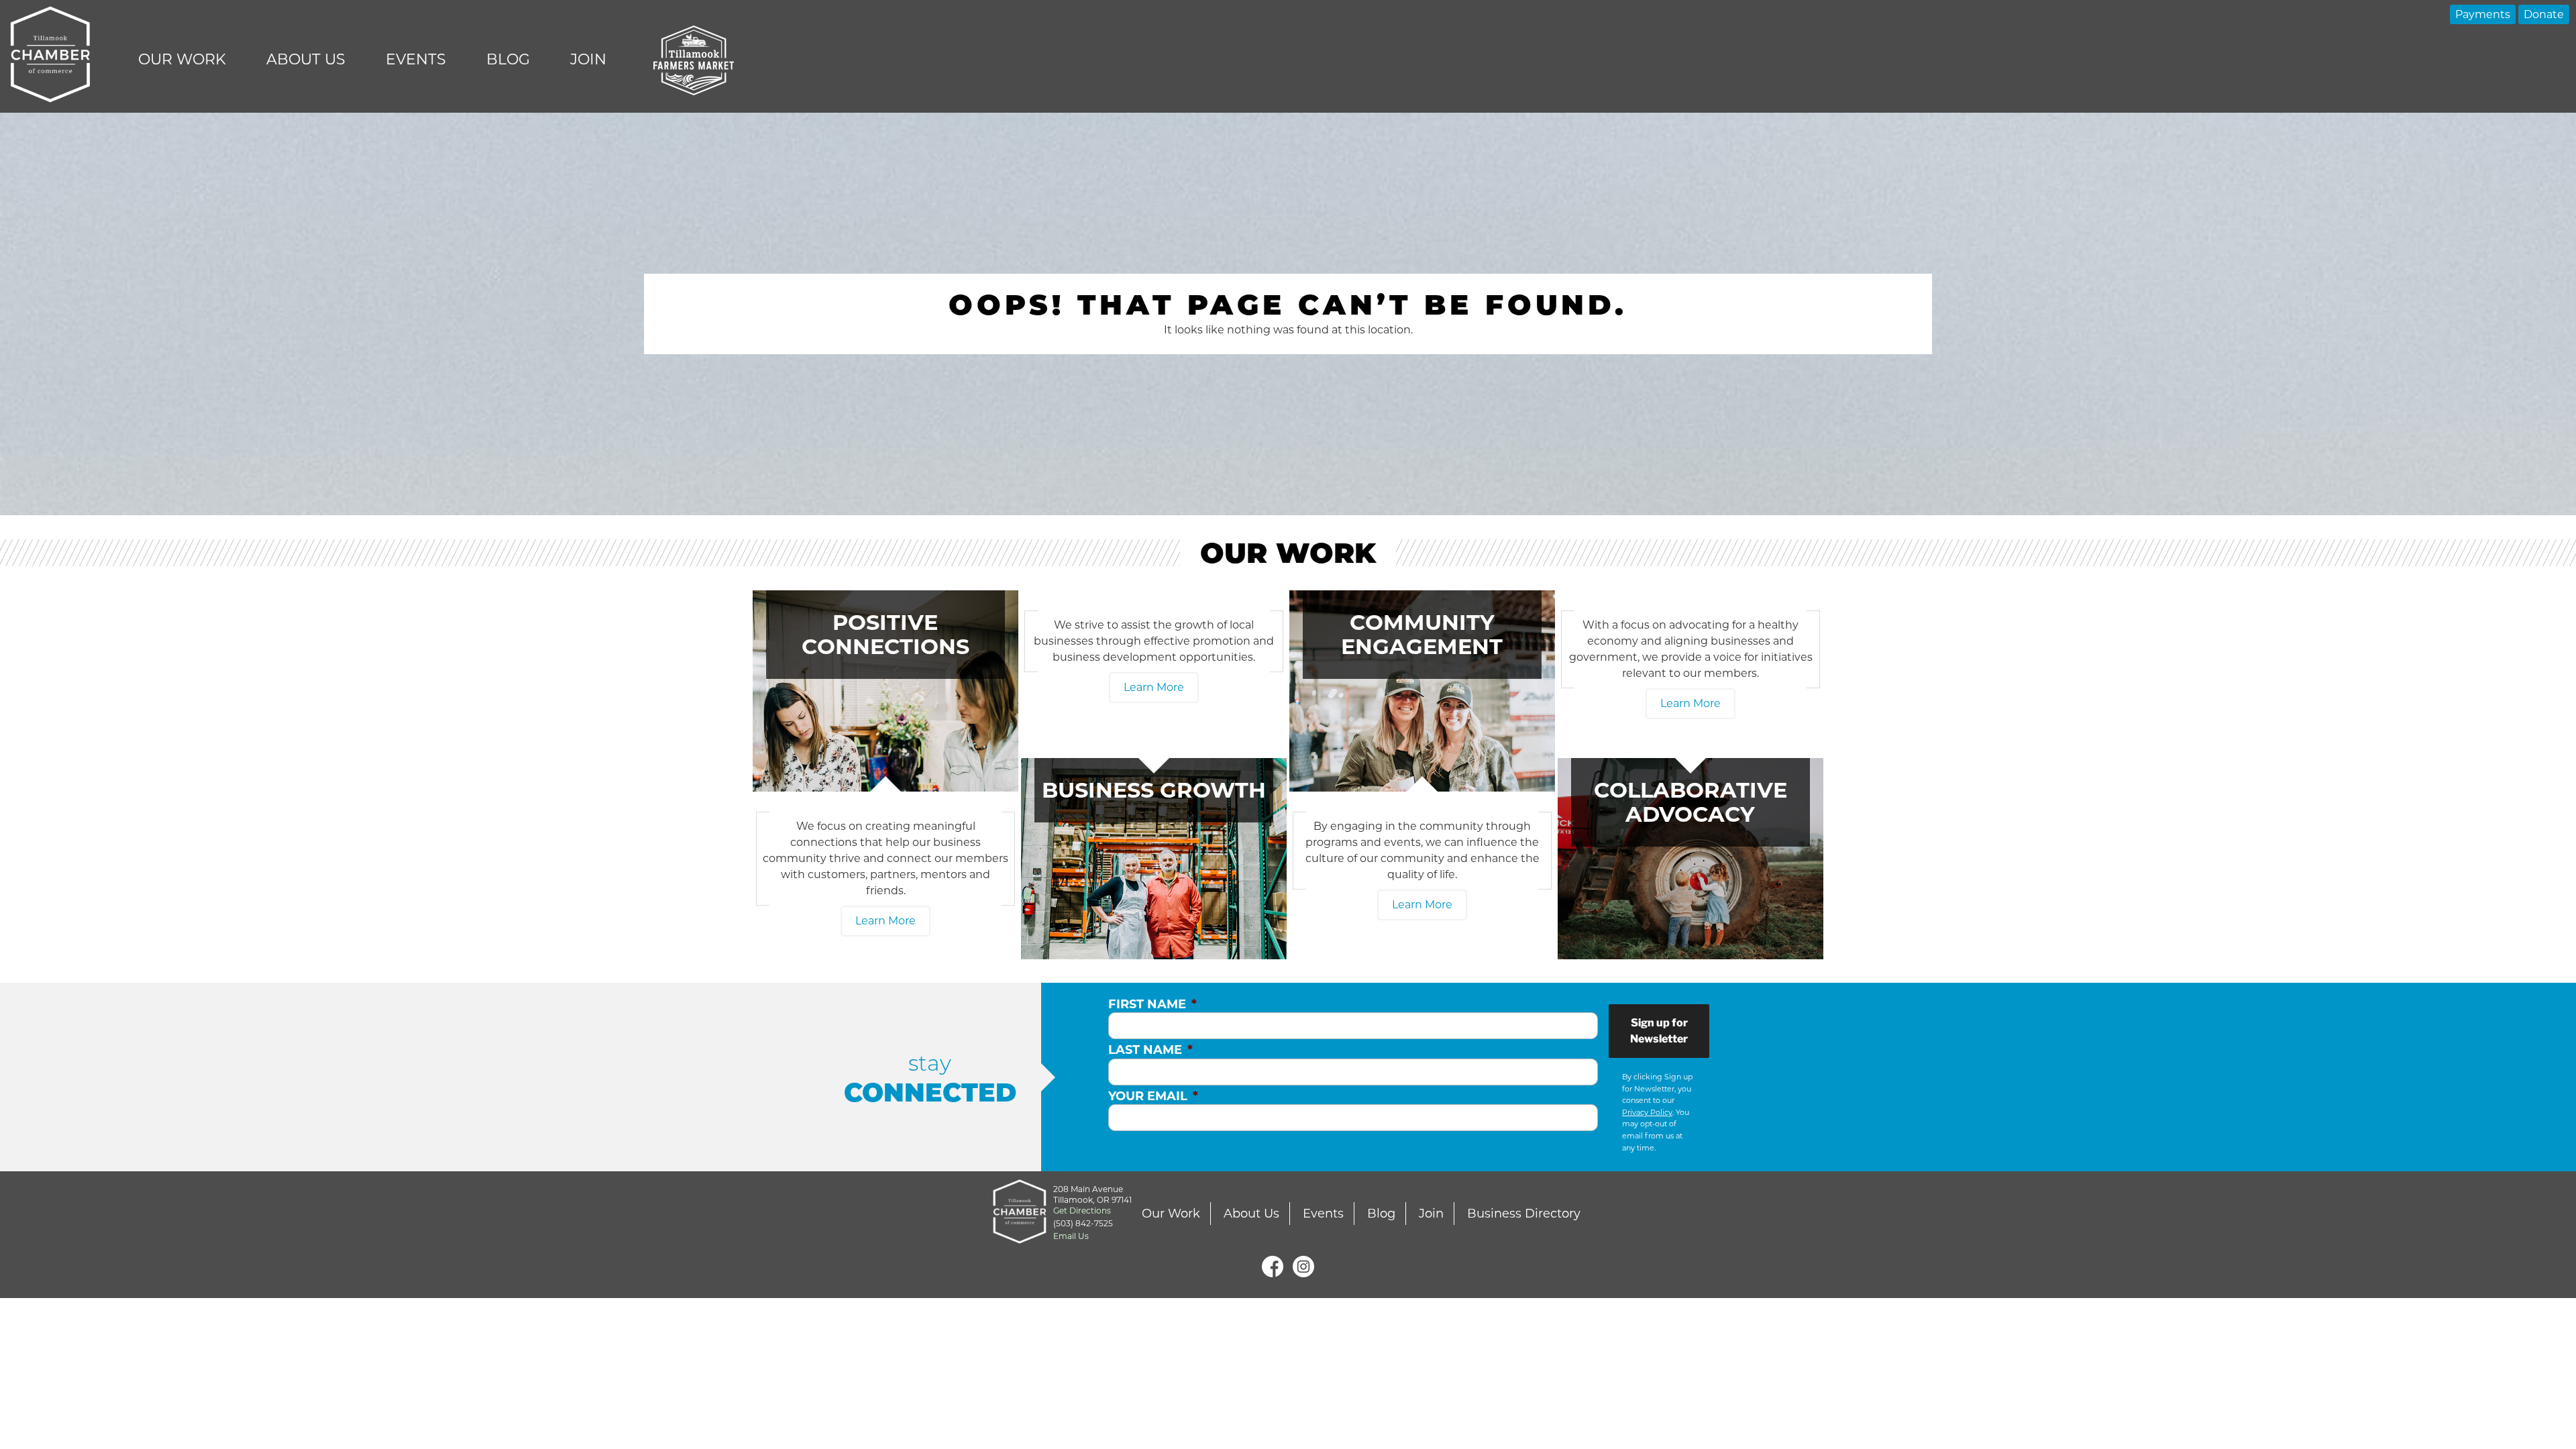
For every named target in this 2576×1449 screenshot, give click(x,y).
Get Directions (1082, 1211)
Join (588, 59)
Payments (2483, 14)
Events (416, 59)
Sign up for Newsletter (1659, 1031)
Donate (2544, 14)
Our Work (182, 59)
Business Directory (1524, 1214)
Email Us (1071, 1236)
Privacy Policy (1647, 1112)
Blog (508, 59)
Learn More (885, 921)
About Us (306, 59)
